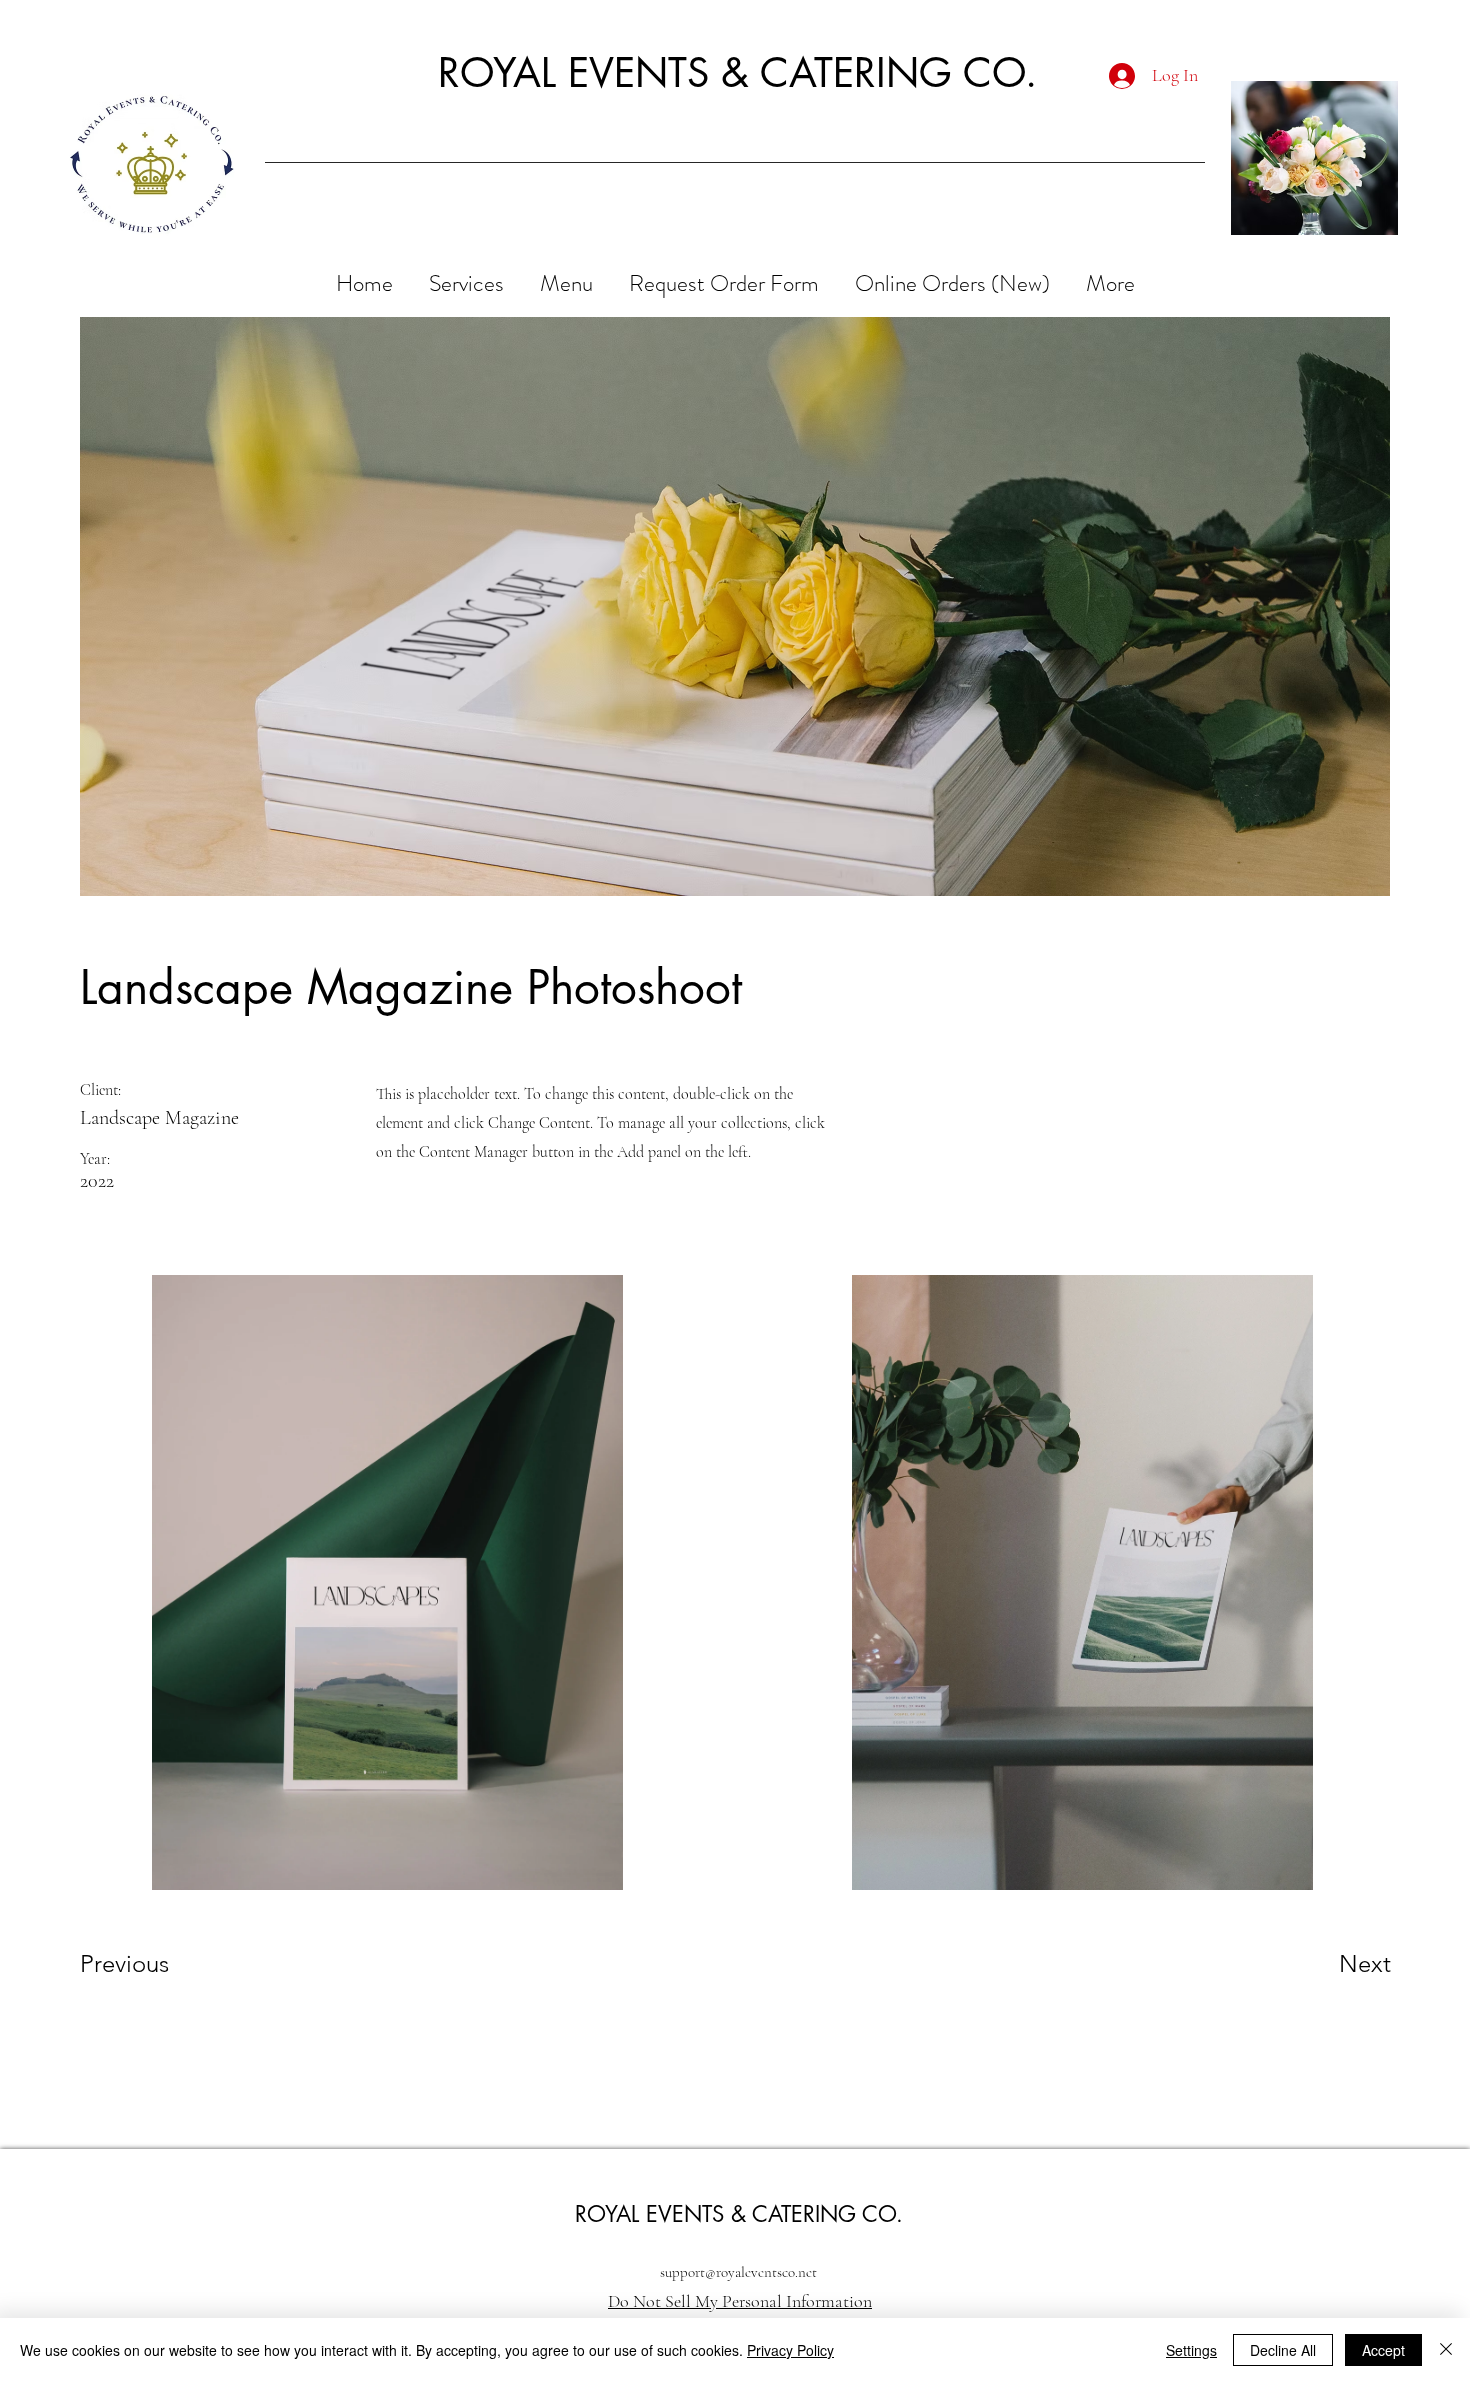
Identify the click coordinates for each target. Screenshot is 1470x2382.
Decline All (1283, 2350)
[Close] (1446, 2350)
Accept (1383, 2350)
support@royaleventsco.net (738, 2272)
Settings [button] (1191, 2350)
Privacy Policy (790, 2350)
